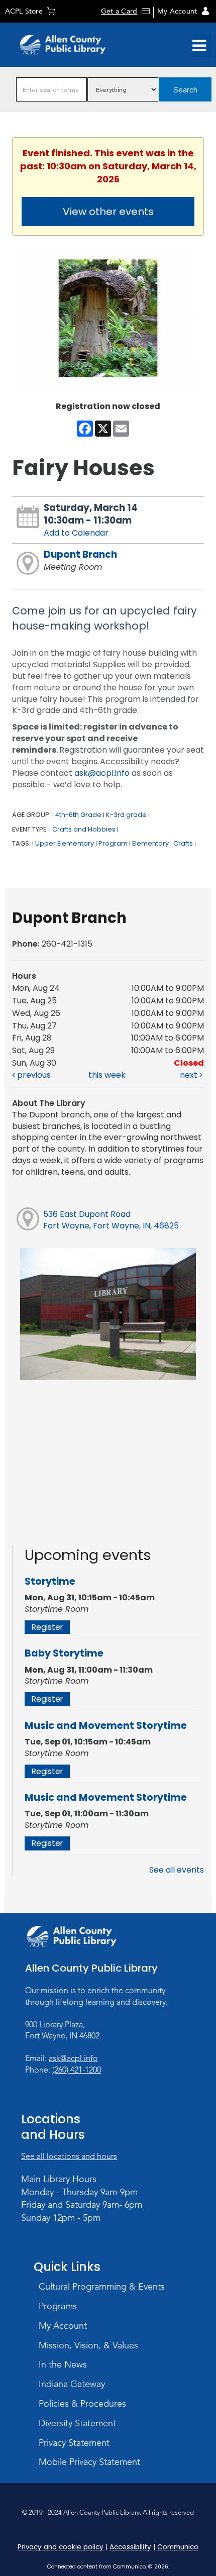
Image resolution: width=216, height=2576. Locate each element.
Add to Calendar (76, 533)
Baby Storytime (64, 1653)
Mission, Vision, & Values (88, 2345)
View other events (108, 212)
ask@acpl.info (102, 773)
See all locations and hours (69, 2156)
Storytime (50, 1581)
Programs (58, 2306)
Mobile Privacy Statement (89, 2462)
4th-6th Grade (78, 815)
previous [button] (33, 1075)
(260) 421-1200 (77, 2070)
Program (113, 843)
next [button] (190, 1075)
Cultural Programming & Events (102, 2287)
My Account (177, 11)
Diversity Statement (77, 2423)
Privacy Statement (74, 2443)
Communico (178, 2547)
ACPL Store (24, 11)
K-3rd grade (126, 815)
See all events (177, 1870)
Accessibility (130, 2547)
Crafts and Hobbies (84, 829)
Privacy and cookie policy (61, 2547)
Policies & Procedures (82, 2404)
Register (47, 1627)
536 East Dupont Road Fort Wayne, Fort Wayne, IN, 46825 (111, 1220)
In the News (63, 2364)
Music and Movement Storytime (106, 1726)
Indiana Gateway (72, 2384)
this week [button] (107, 1075)
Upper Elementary (65, 843)
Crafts (183, 843)
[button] (199, 46)
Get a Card (119, 11)
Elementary (150, 843)
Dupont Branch (80, 554)
